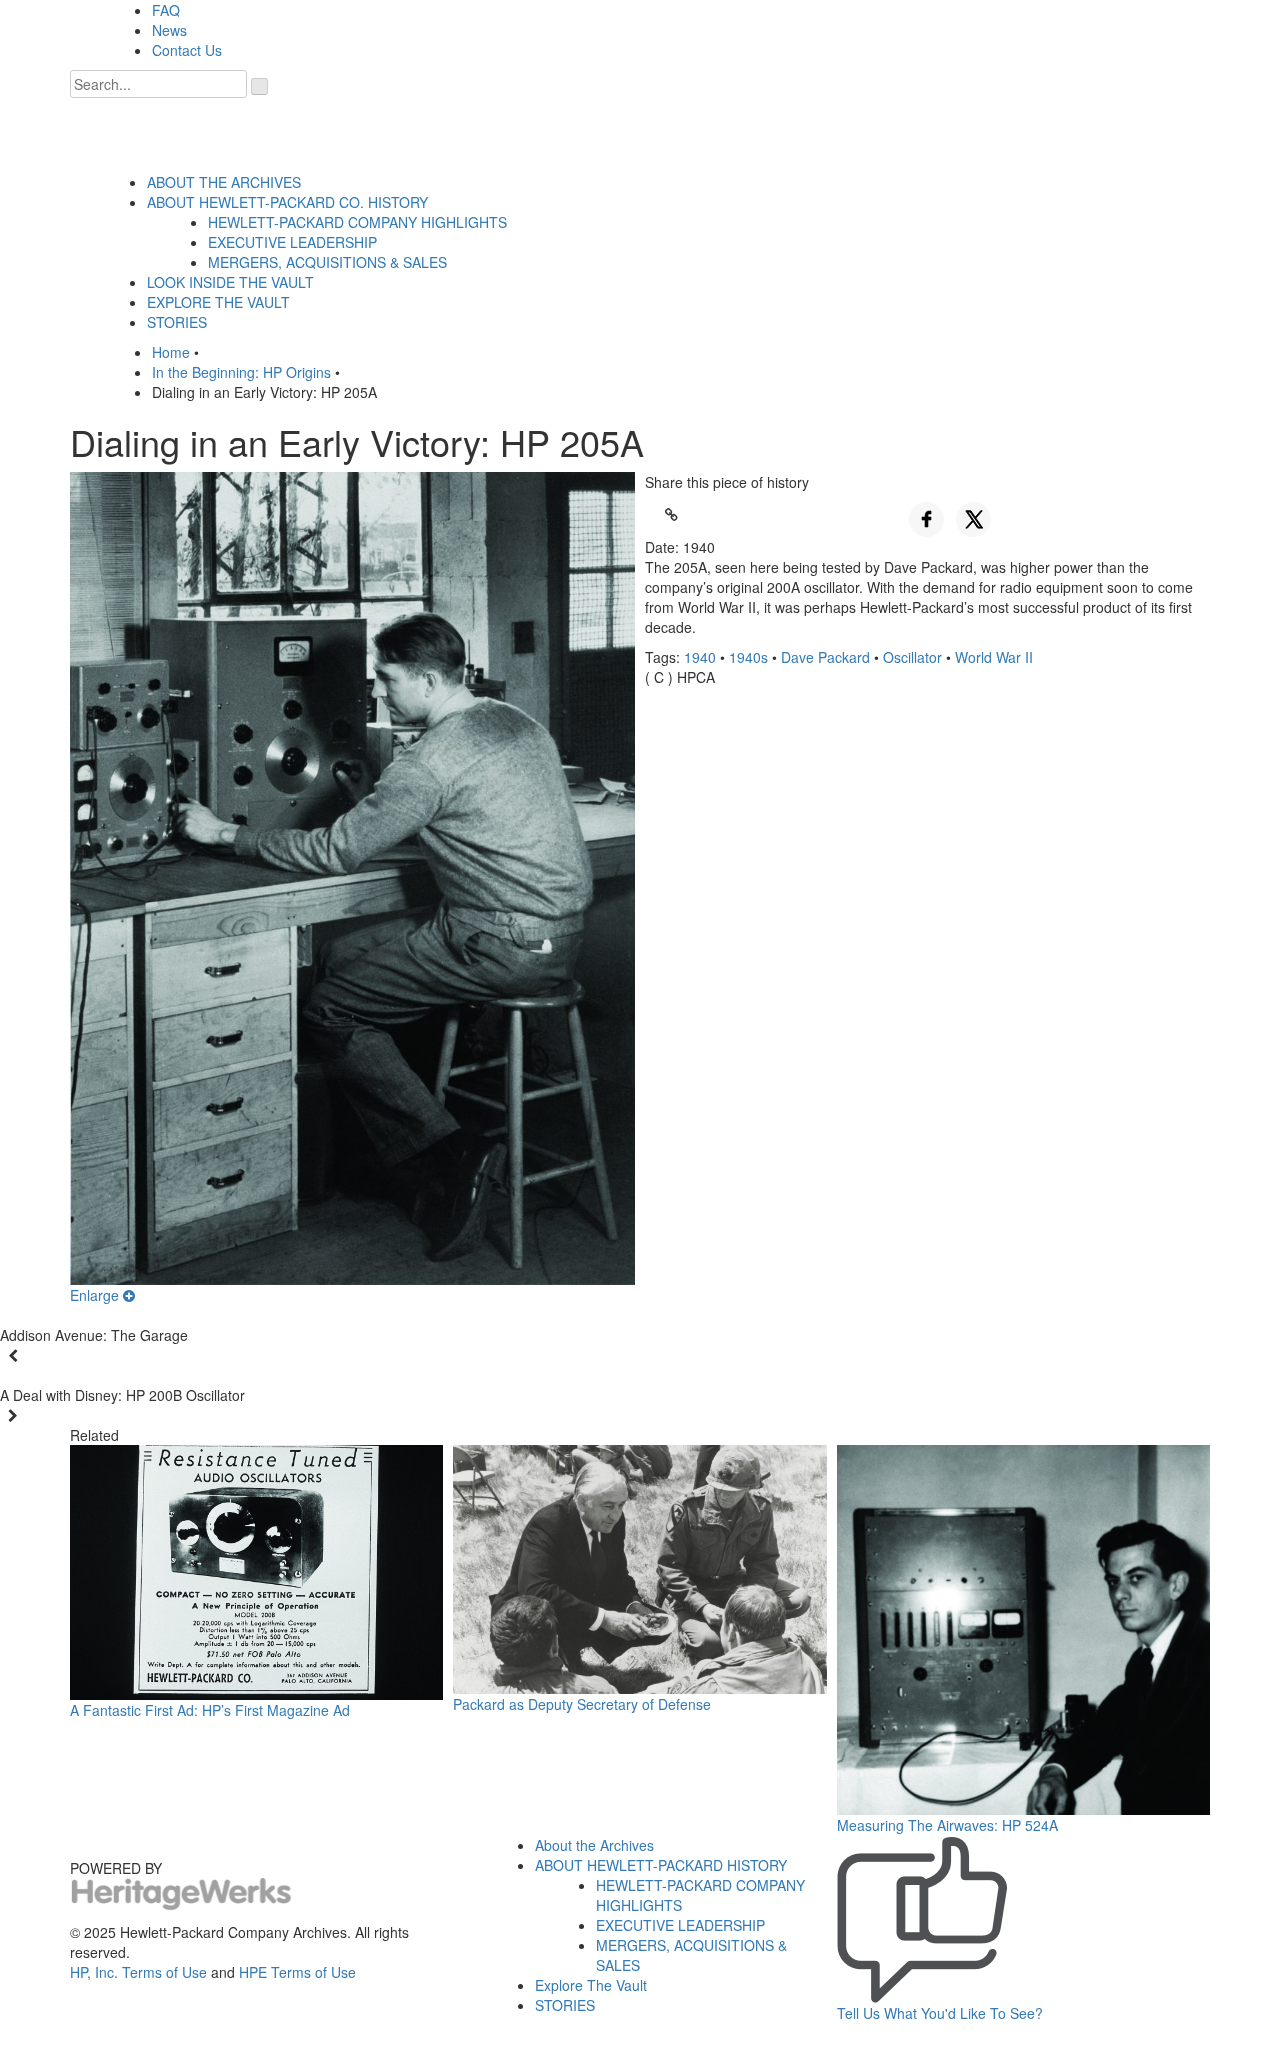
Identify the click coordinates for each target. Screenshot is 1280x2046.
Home (171, 352)
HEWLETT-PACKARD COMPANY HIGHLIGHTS (357, 222)
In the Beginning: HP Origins (241, 372)
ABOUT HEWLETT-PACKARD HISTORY (661, 1865)
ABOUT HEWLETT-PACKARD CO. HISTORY (287, 202)
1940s (748, 657)
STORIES (177, 322)
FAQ (166, 10)
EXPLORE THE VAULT (218, 302)
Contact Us (187, 50)
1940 (700, 657)
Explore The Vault (591, 1985)
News (169, 30)
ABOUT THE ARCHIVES (224, 182)
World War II (994, 657)
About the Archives (594, 1845)
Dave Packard (825, 657)
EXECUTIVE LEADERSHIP (292, 242)
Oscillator (912, 657)
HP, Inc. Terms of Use (138, 1972)
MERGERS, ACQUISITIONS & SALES (327, 262)
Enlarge (96, 1295)
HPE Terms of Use (297, 1972)
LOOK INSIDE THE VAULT (230, 282)
